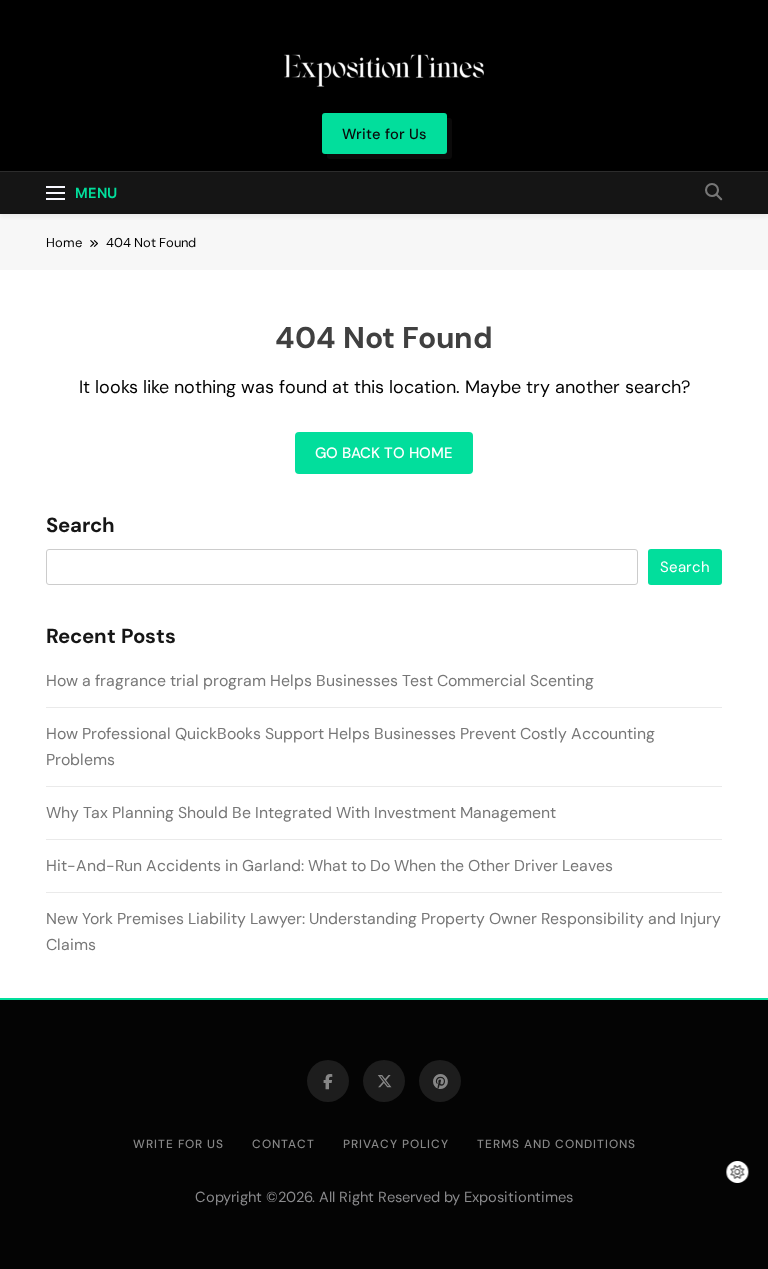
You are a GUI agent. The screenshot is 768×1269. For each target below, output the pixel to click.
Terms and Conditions (556, 1144)
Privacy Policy (396, 1144)
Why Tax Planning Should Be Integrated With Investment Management (301, 812)
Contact (283, 1144)
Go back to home (384, 453)
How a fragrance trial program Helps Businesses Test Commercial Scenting (320, 680)
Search (80, 526)
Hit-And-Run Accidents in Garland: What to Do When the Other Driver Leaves (329, 865)
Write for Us (178, 1144)
